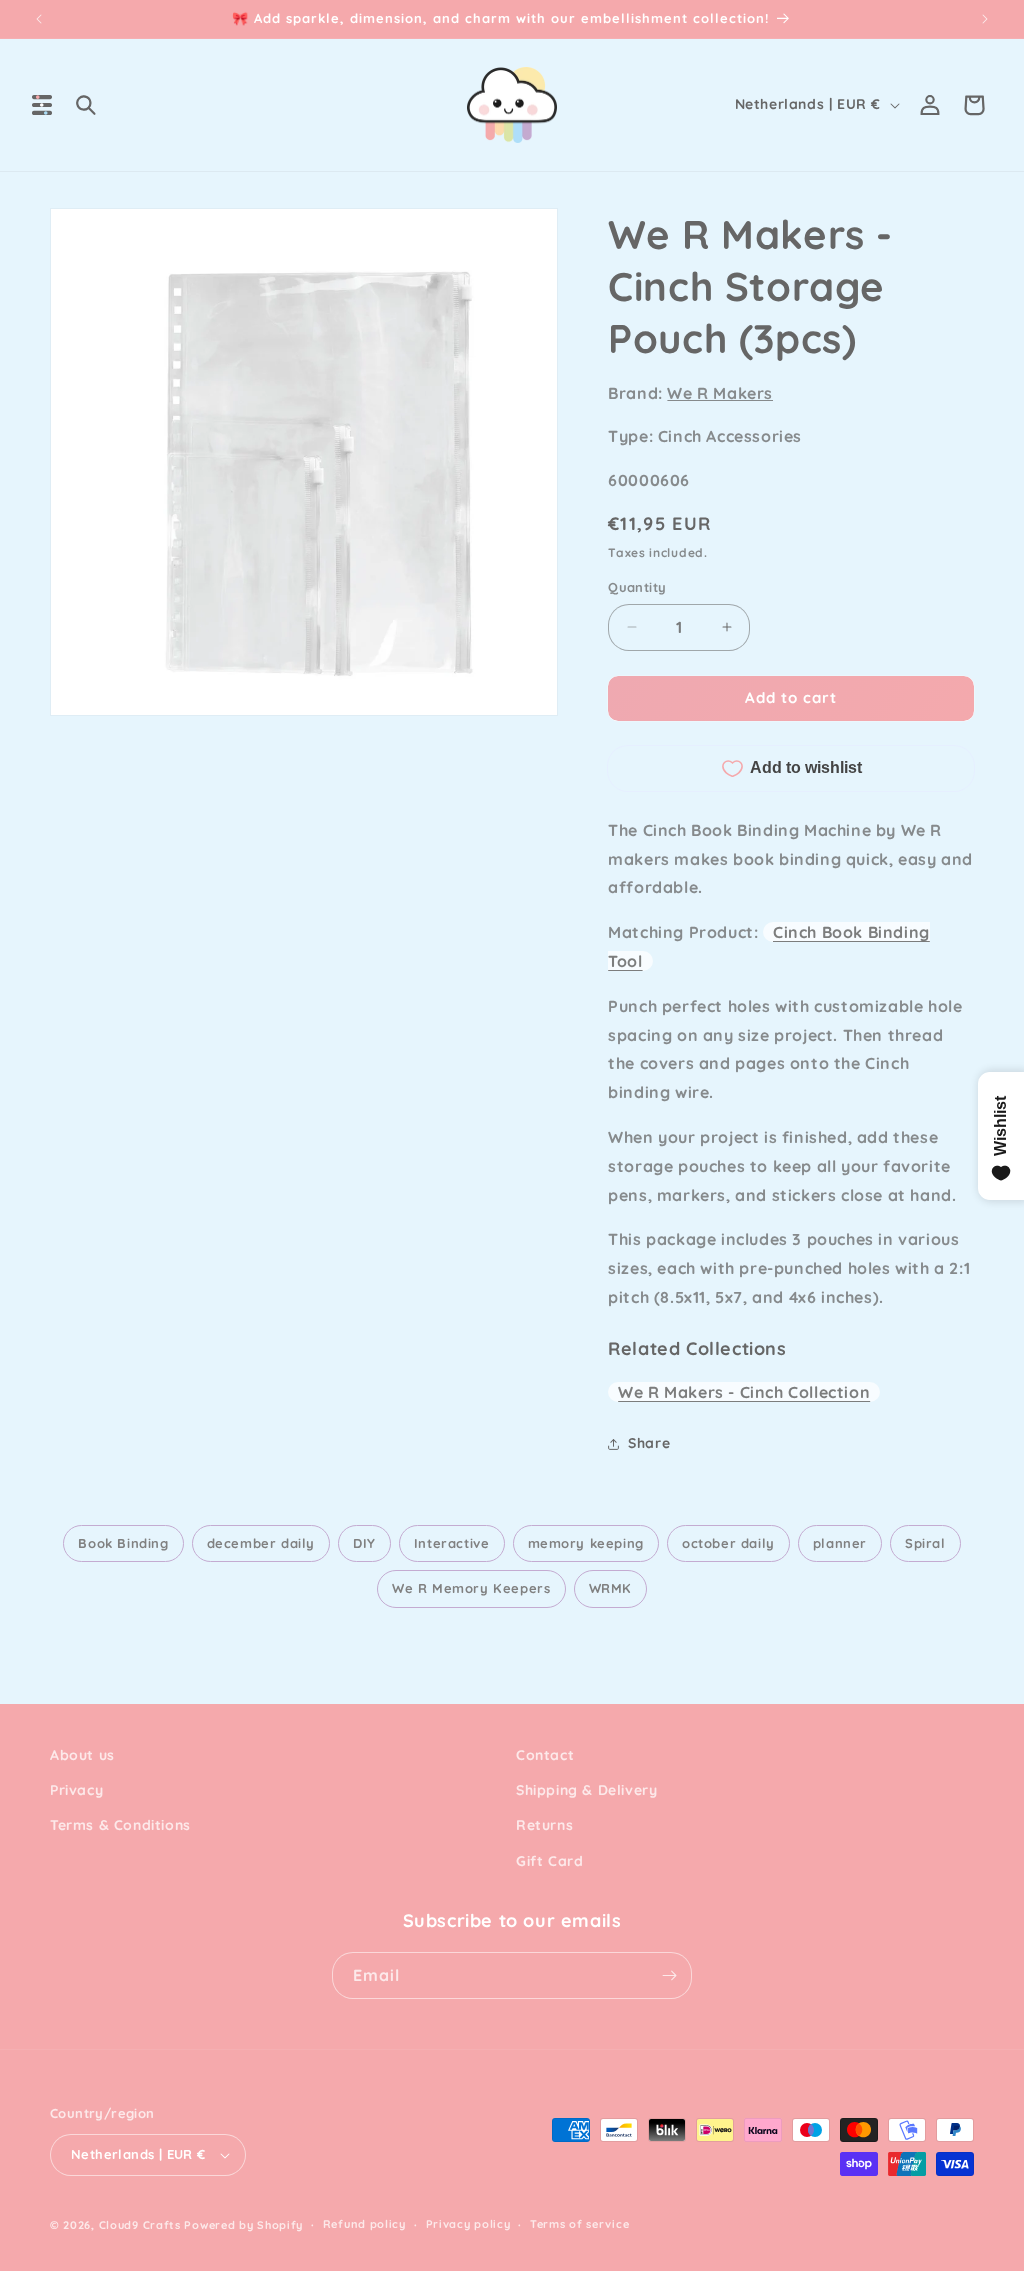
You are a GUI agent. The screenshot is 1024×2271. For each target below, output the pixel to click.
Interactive (452, 1543)
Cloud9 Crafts (140, 2225)
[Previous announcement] (39, 19)
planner (840, 1543)
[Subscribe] (669, 1975)
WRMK (610, 1588)
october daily (728, 1543)
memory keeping (586, 1543)
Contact (545, 1755)
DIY (364, 1543)
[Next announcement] (985, 19)
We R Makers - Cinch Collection (744, 1392)
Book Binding (123, 1543)
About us (82, 1755)
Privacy (76, 1790)
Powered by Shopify (243, 2225)
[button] (42, 105)
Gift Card (549, 1861)
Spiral (925, 1543)
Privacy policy (468, 2224)
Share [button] (649, 1443)
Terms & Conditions (120, 1825)
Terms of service (579, 2224)
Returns (544, 1825)
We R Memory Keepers (471, 1588)
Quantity (637, 587)
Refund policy (364, 2224)
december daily (261, 1543)
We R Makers (720, 393)
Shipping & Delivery (586, 1790)
